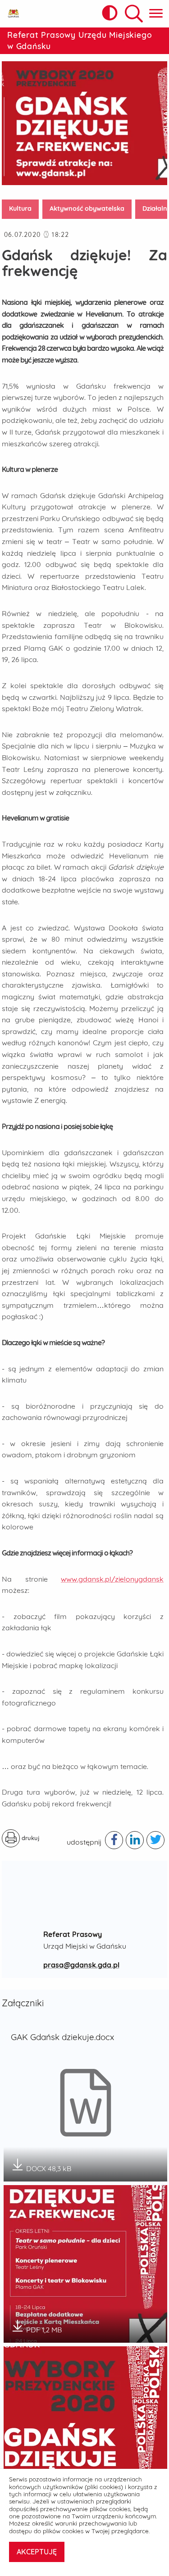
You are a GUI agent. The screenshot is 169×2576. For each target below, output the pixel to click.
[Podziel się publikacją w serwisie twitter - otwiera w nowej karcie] (155, 1840)
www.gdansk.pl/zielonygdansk (112, 1579)
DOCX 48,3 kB (49, 2166)
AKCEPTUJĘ (37, 2552)
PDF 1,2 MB (44, 2327)
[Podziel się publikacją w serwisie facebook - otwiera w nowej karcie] (114, 1840)
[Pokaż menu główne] (156, 14)
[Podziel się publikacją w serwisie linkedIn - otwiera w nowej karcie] (135, 1840)
